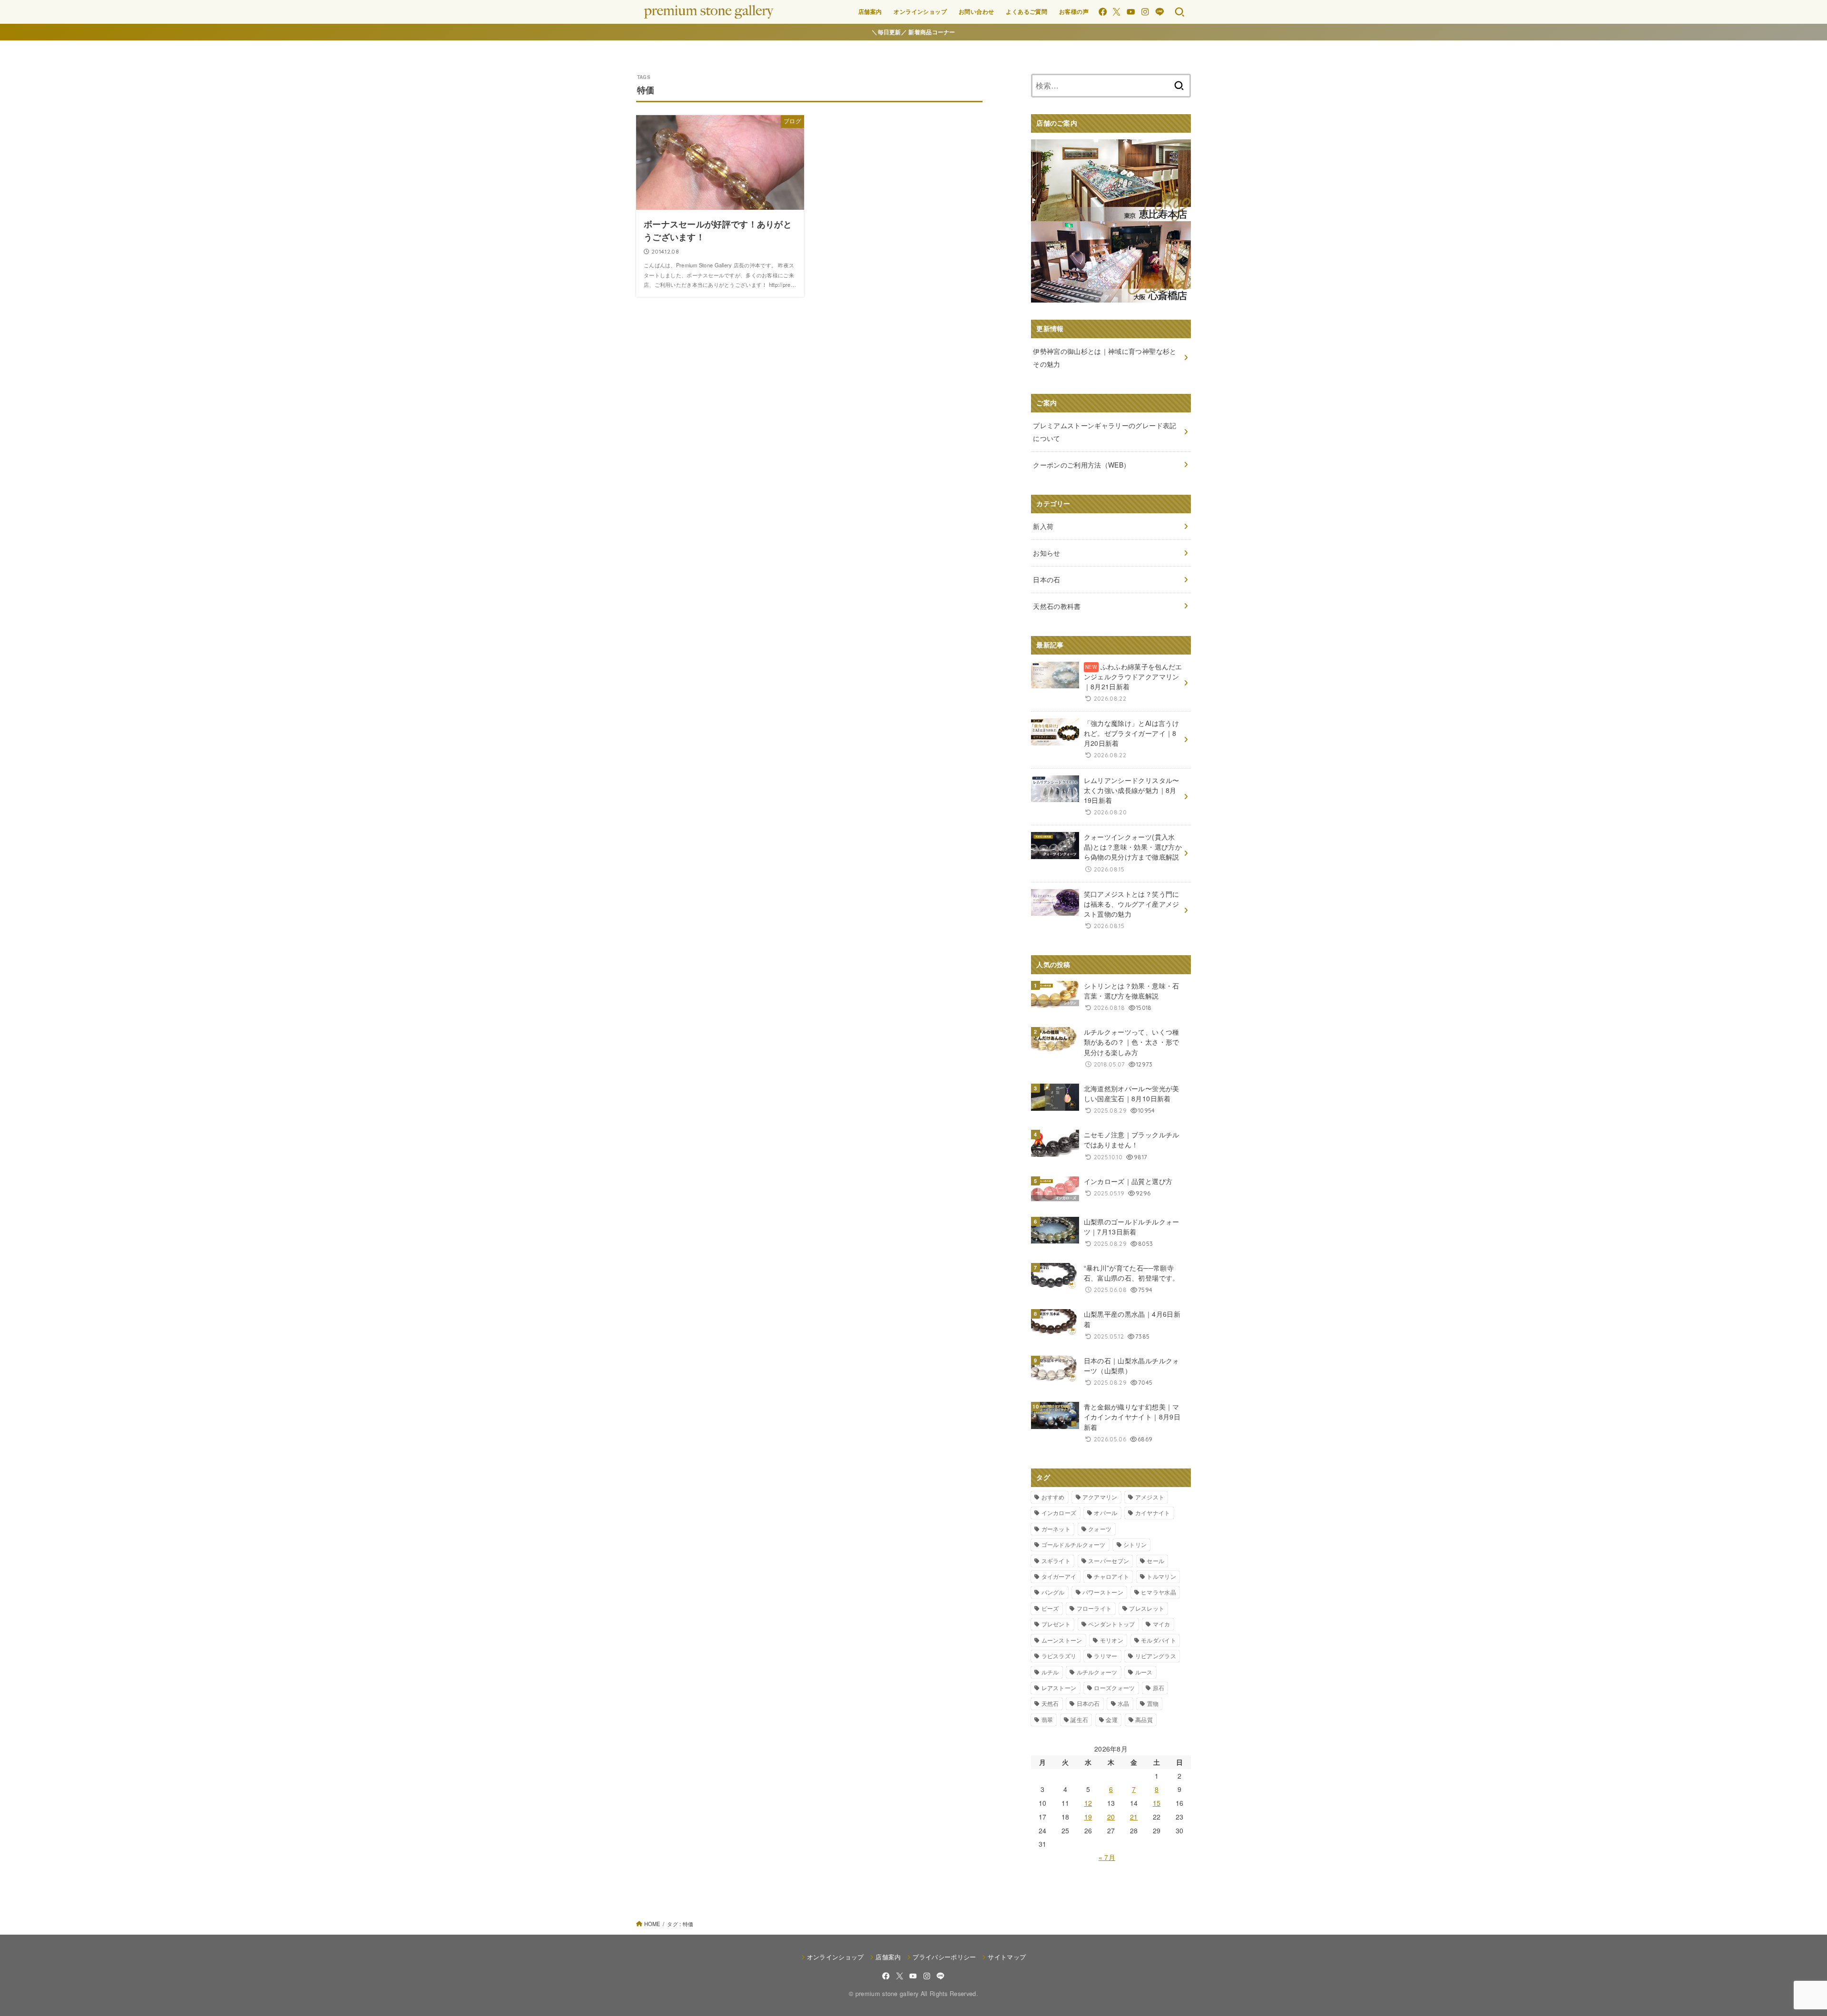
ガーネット (1056, 1529)
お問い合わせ (976, 11)
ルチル (1050, 1672)
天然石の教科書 (1057, 606)
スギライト (1056, 1561)
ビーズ (1050, 1608)
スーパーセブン (1109, 1561)
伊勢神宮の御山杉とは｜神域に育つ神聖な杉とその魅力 (1105, 357)
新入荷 (1043, 526)
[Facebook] (1103, 12)
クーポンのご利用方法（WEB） (1081, 465)
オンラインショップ (920, 11)
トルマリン (1161, 1576)
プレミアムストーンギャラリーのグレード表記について (1105, 432)
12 (1088, 1803)
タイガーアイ (1059, 1576)
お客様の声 (1074, 11)
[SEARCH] (1179, 12)
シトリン (1135, 1544)
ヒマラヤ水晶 (1159, 1592)
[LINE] (1160, 12)
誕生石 (1079, 1719)
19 (1088, 1817)
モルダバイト (1159, 1640)
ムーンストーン (1062, 1640)
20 (1111, 1817)
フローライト (1094, 1608)
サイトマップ (1007, 1957)
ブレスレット (1147, 1608)
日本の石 (1088, 1703)
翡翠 (1047, 1719)
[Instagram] (1145, 12)
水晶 (1124, 1703)
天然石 (1050, 1703)
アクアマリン (1100, 1497)
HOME (652, 1924)
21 (1134, 1817)
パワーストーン (1103, 1592)
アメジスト (1150, 1497)
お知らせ (1046, 553)
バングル (1053, 1592)
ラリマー (1105, 1656)
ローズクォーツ (1114, 1688)
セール (1155, 1561)
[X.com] (1116, 12)
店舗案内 (870, 11)
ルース (1144, 1672)
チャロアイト (1111, 1576)
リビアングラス (1156, 1656)
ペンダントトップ (1111, 1624)
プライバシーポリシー (944, 1957)
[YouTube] (1131, 12)
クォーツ (1100, 1529)
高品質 (1144, 1719)
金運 (1112, 1719)
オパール (1105, 1512)
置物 (1153, 1703)
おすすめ (1053, 1497)
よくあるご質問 (1026, 11)
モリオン (1112, 1640)
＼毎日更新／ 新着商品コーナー (913, 32)
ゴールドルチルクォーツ (1074, 1544)
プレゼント (1056, 1624)
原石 (1159, 1688)
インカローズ (1059, 1512)
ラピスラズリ (1059, 1656)
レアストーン (1059, 1688)
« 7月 (1107, 1857)
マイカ (1162, 1624)
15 (1157, 1803)
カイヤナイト (1153, 1512)
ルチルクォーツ (1097, 1672)
